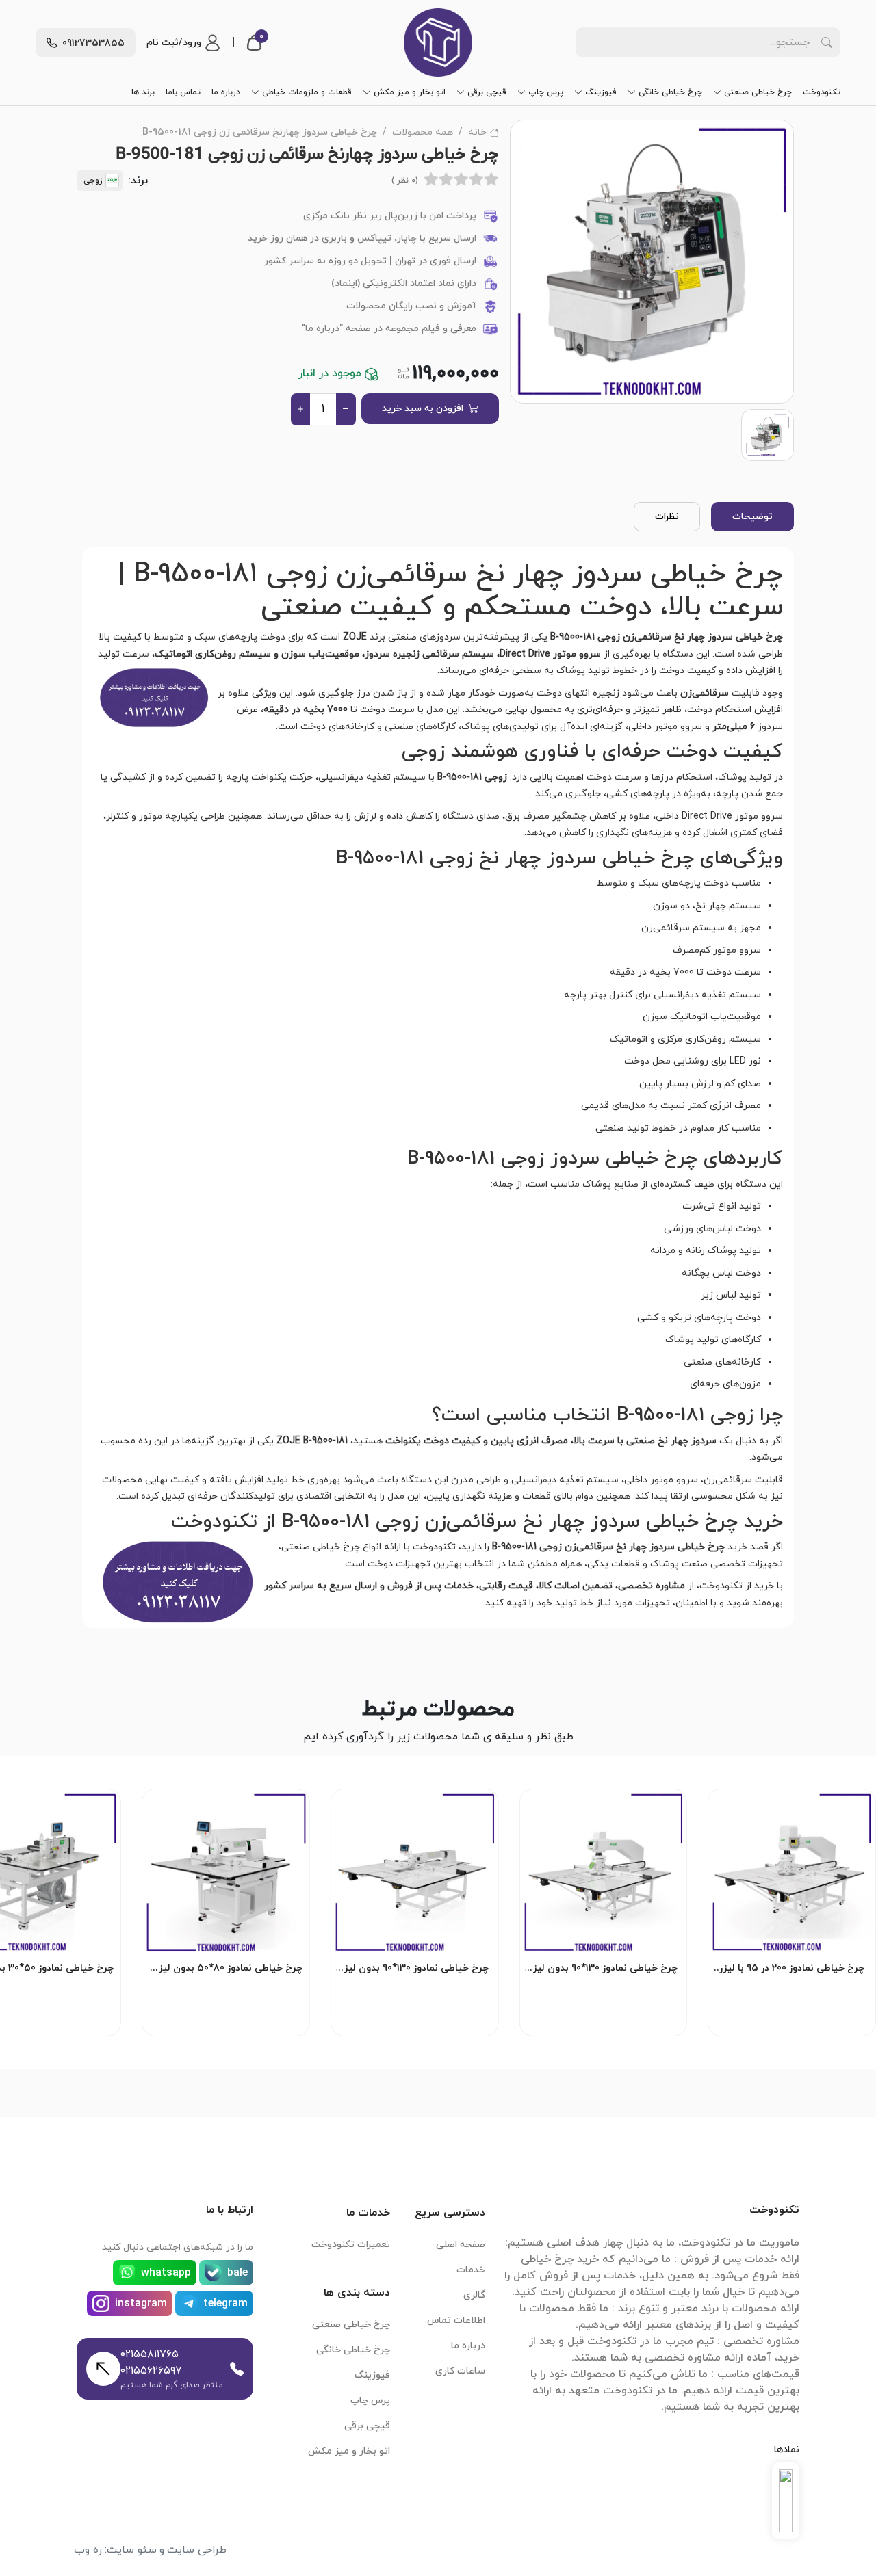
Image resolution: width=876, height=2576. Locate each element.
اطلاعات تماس (456, 2321)
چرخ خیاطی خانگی (670, 92)
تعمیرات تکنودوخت (351, 2245)
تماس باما (183, 92)
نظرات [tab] (667, 517)
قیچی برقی (487, 92)
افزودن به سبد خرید (423, 409)
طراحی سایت (197, 2550)
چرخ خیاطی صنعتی (758, 92)
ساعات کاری (460, 2371)
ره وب (88, 2550)
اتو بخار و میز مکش (410, 92)
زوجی (93, 181)
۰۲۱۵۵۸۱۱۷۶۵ (150, 2354)
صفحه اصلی (461, 2245)
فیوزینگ (601, 92)
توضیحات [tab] (752, 517)
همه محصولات (423, 132)
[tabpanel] (438, 1085)
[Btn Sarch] (827, 42)
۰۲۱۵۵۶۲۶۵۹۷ (151, 2371)
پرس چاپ (546, 92)
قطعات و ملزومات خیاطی (307, 92)
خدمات (471, 2270)
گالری (474, 2295)
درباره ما (226, 92)
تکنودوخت (822, 92)
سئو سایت (132, 2550)
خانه (477, 132)
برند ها (143, 92)
